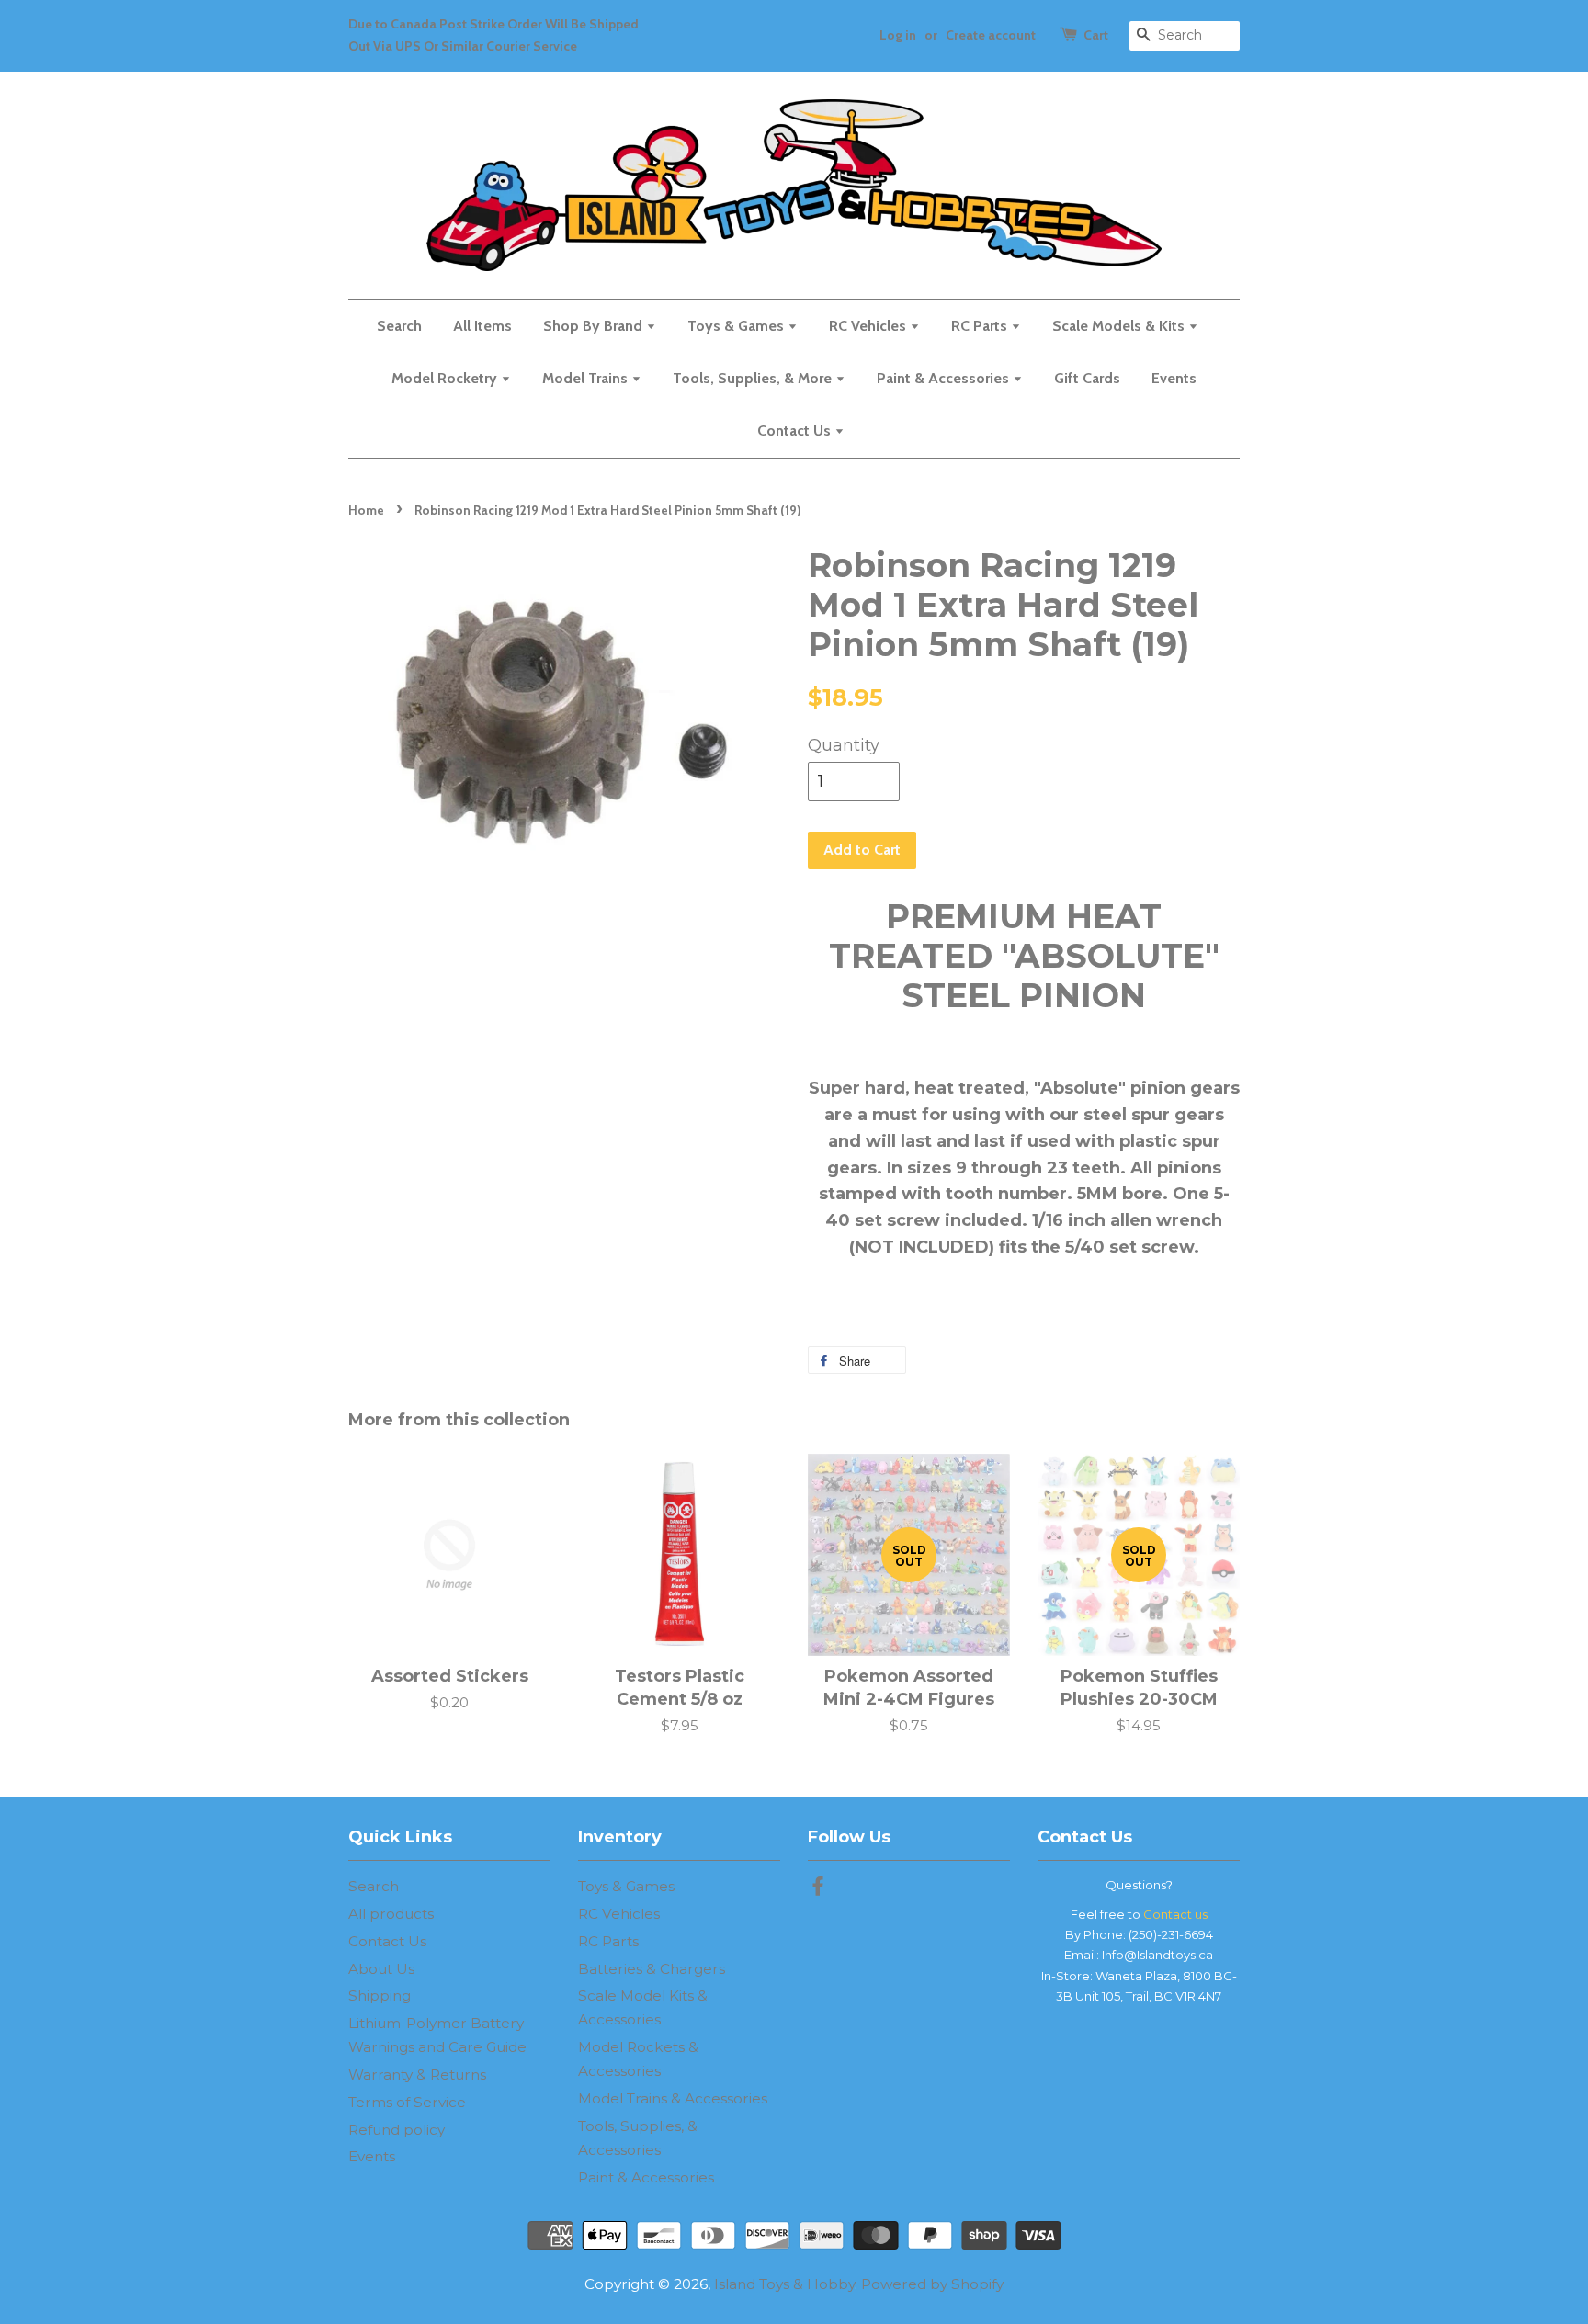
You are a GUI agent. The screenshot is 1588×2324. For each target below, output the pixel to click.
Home (366, 510)
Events (1174, 378)
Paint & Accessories (945, 378)
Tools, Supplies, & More (754, 378)
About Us (381, 1969)
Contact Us (796, 431)
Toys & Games (737, 326)
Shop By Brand (595, 326)
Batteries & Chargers (652, 1969)
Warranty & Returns (417, 2075)
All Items (482, 326)
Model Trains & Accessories (673, 2098)
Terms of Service (407, 2102)
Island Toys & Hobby (784, 2284)
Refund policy (397, 2130)
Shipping (380, 1995)
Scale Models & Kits (1120, 326)
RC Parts (981, 326)
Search (399, 326)
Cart (1096, 35)
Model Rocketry (446, 378)
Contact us (1175, 1914)
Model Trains (587, 378)
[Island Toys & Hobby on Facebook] (818, 1889)
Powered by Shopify (932, 2284)
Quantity (844, 745)
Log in (898, 35)
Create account (991, 35)
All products (391, 1914)
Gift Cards (1087, 378)
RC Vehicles (869, 326)
